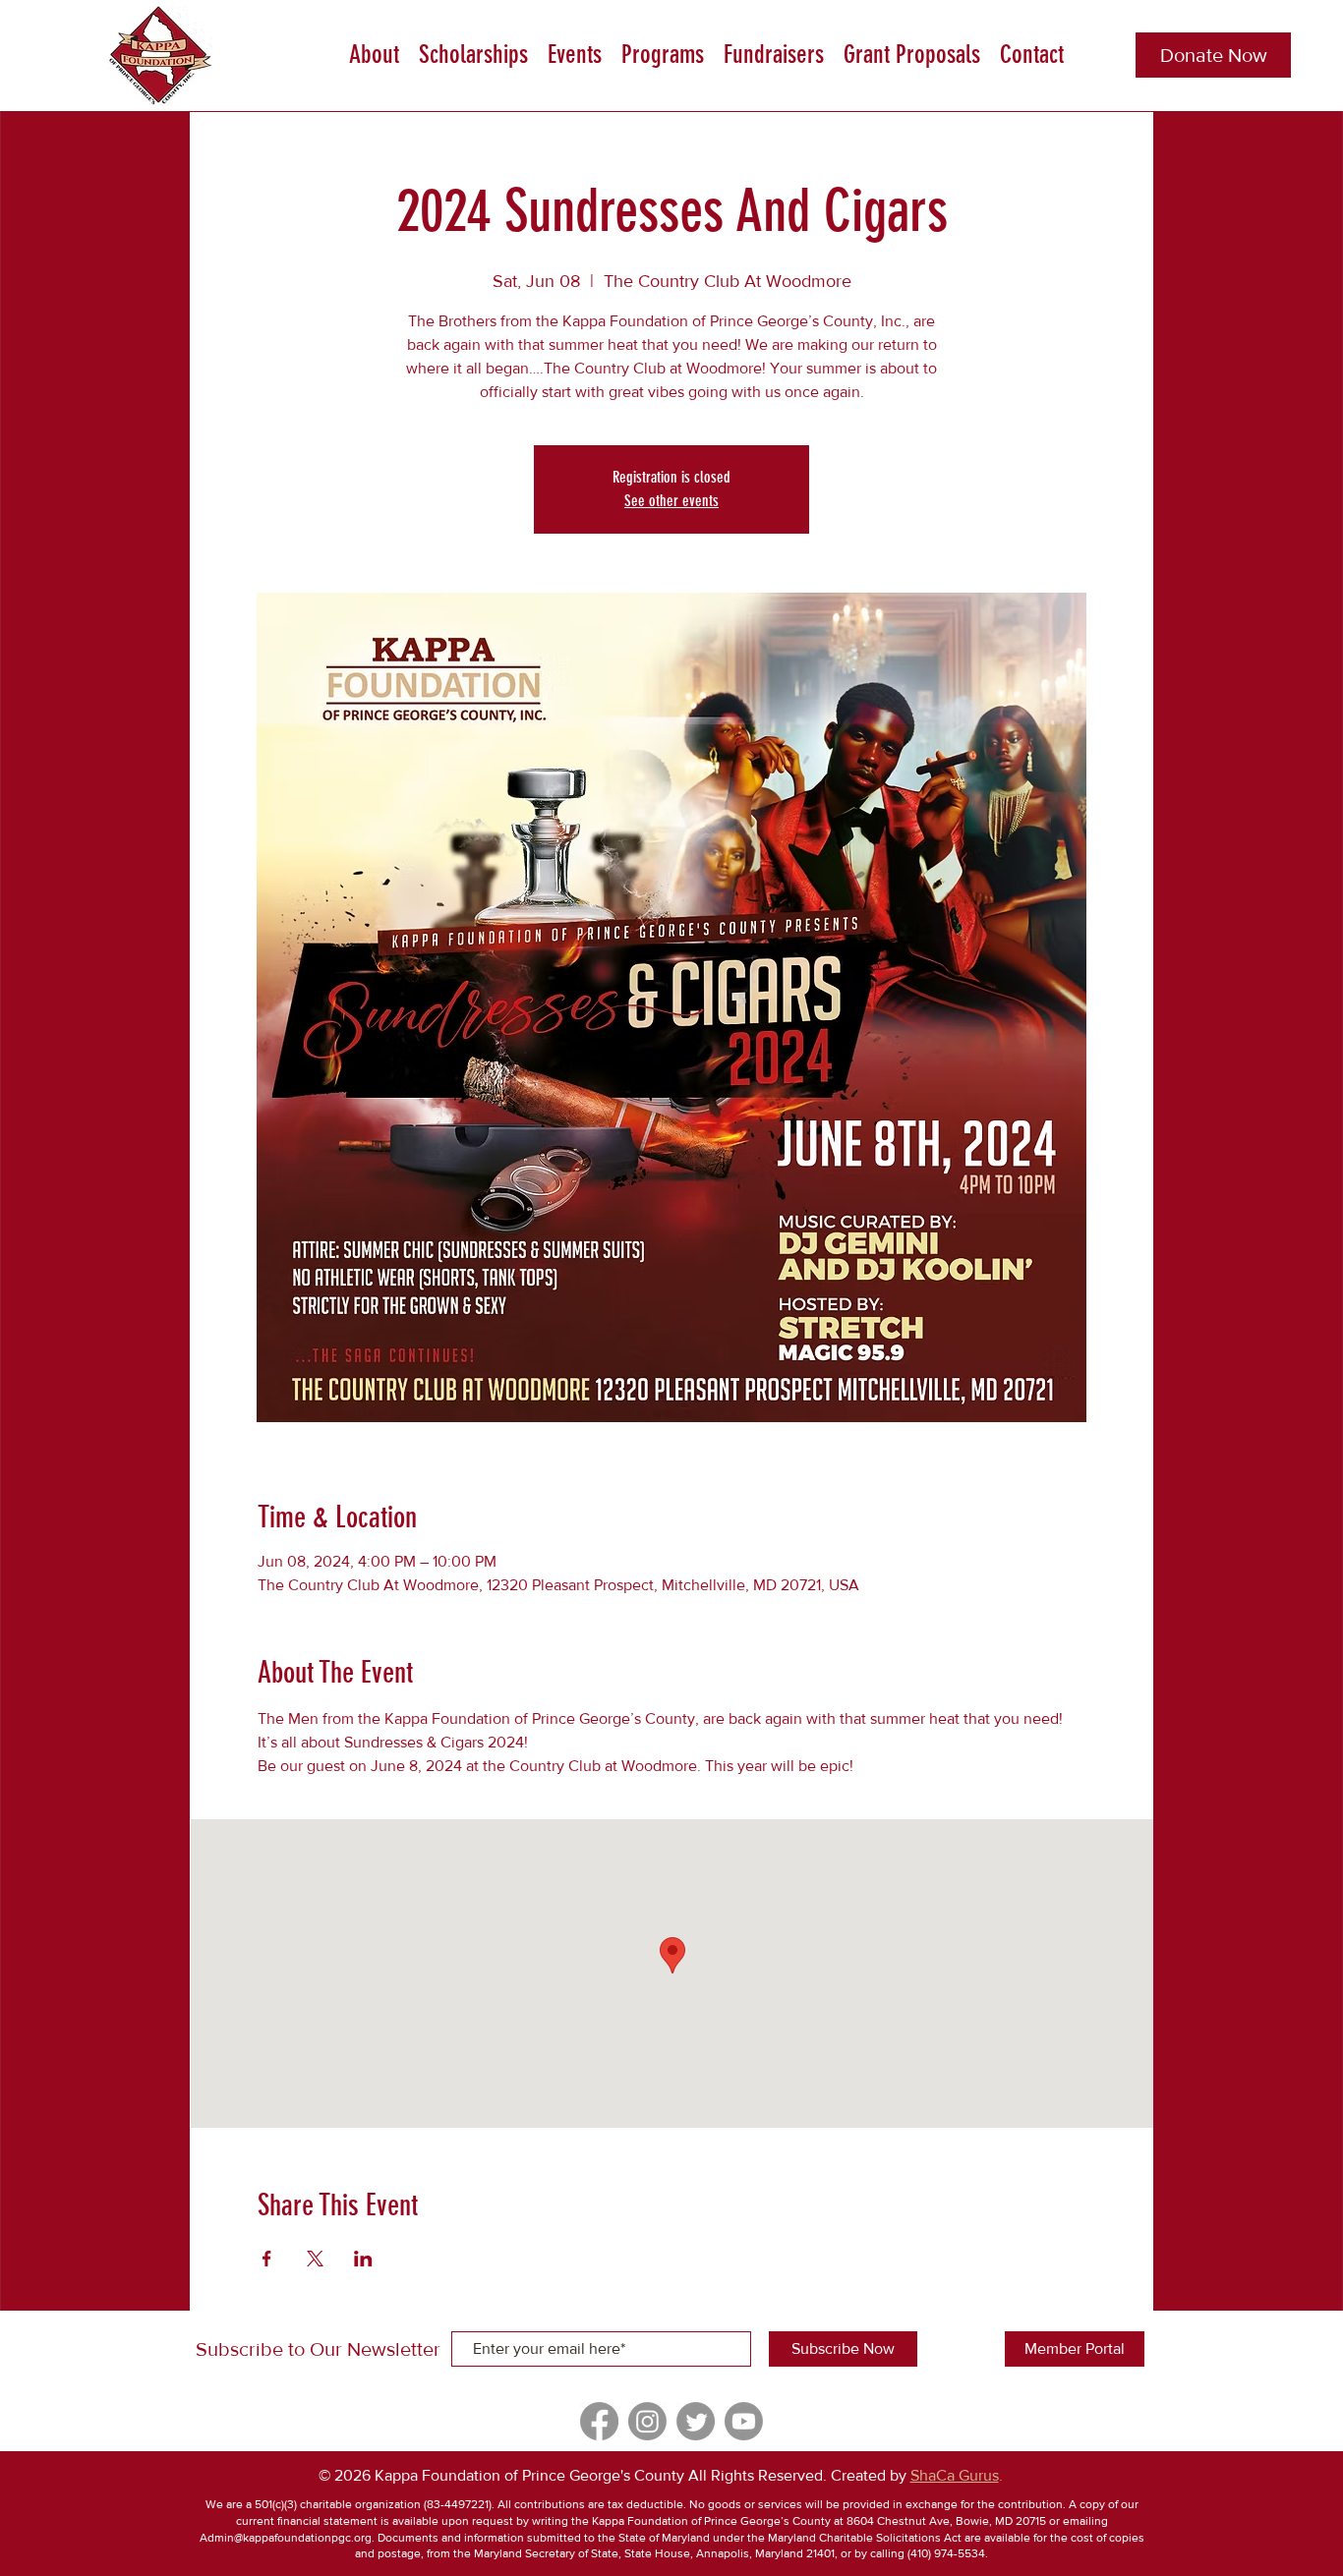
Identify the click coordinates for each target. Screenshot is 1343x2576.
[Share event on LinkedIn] (363, 2259)
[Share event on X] (315, 2259)
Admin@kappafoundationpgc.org (286, 2538)
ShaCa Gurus (955, 2475)
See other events (671, 501)
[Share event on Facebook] (267, 2259)
